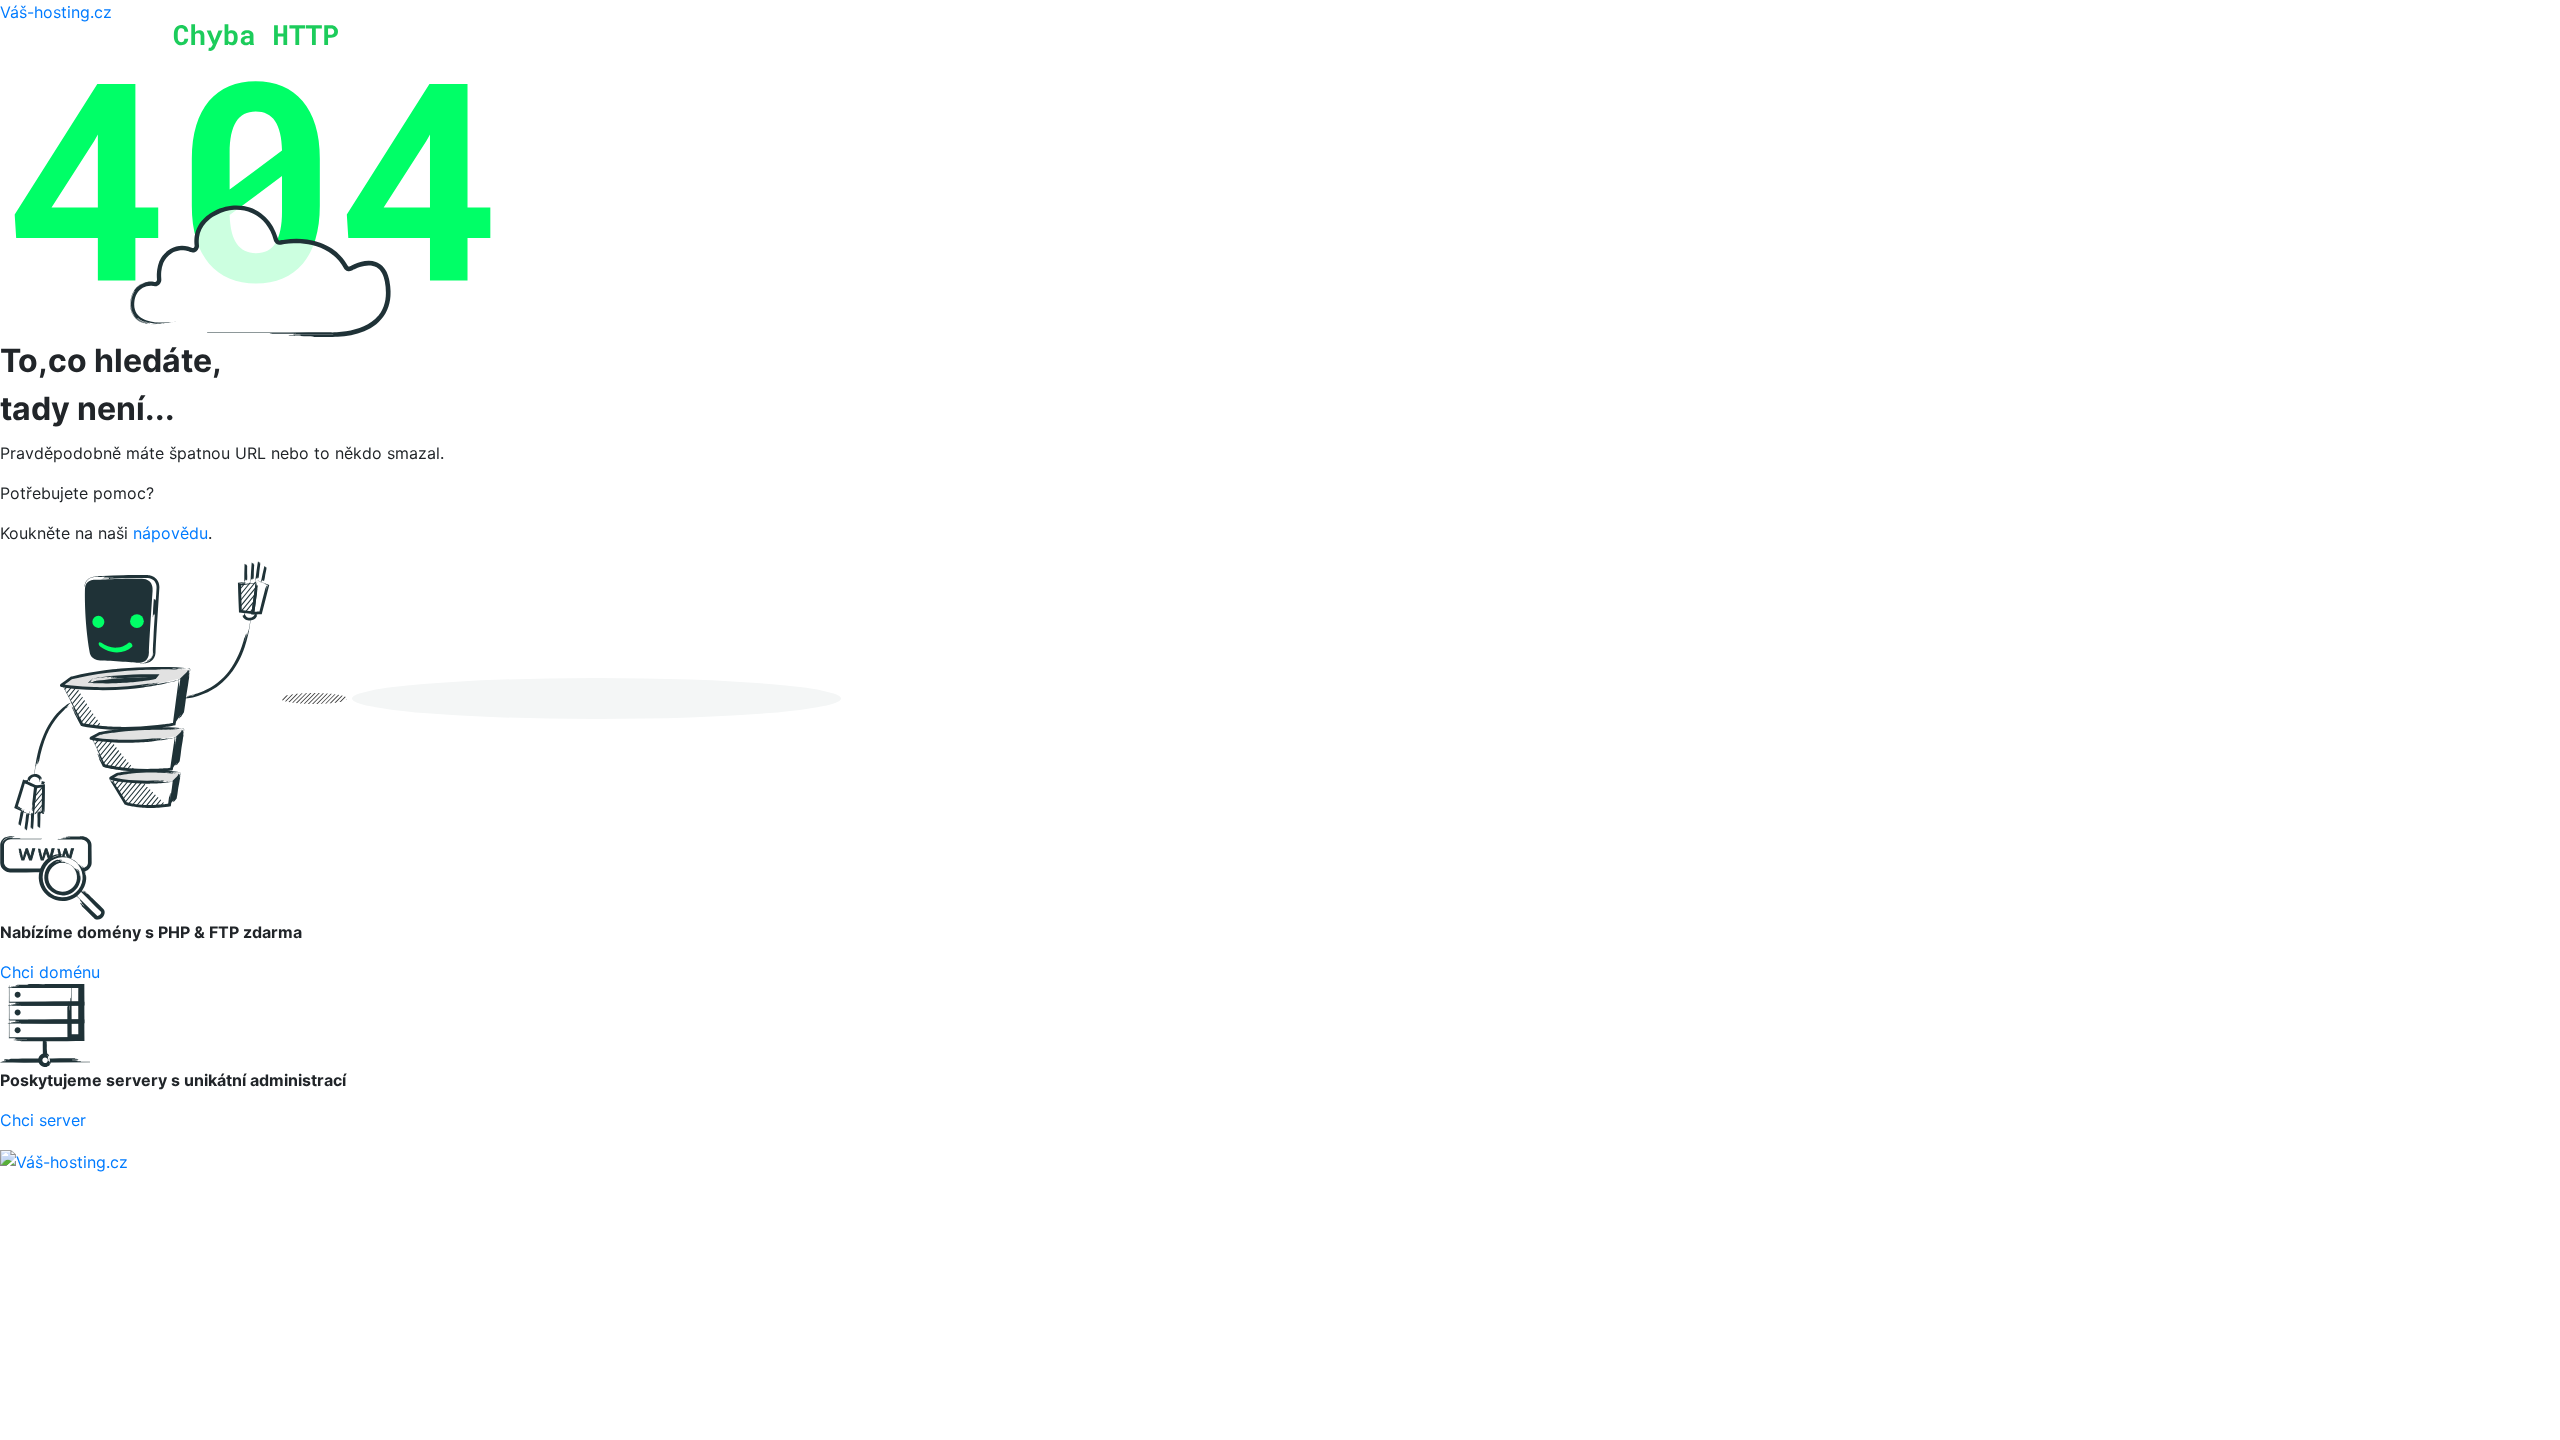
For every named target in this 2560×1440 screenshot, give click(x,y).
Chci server (43, 1120)
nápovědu (170, 533)
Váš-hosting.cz (56, 12)
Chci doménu (50, 972)
